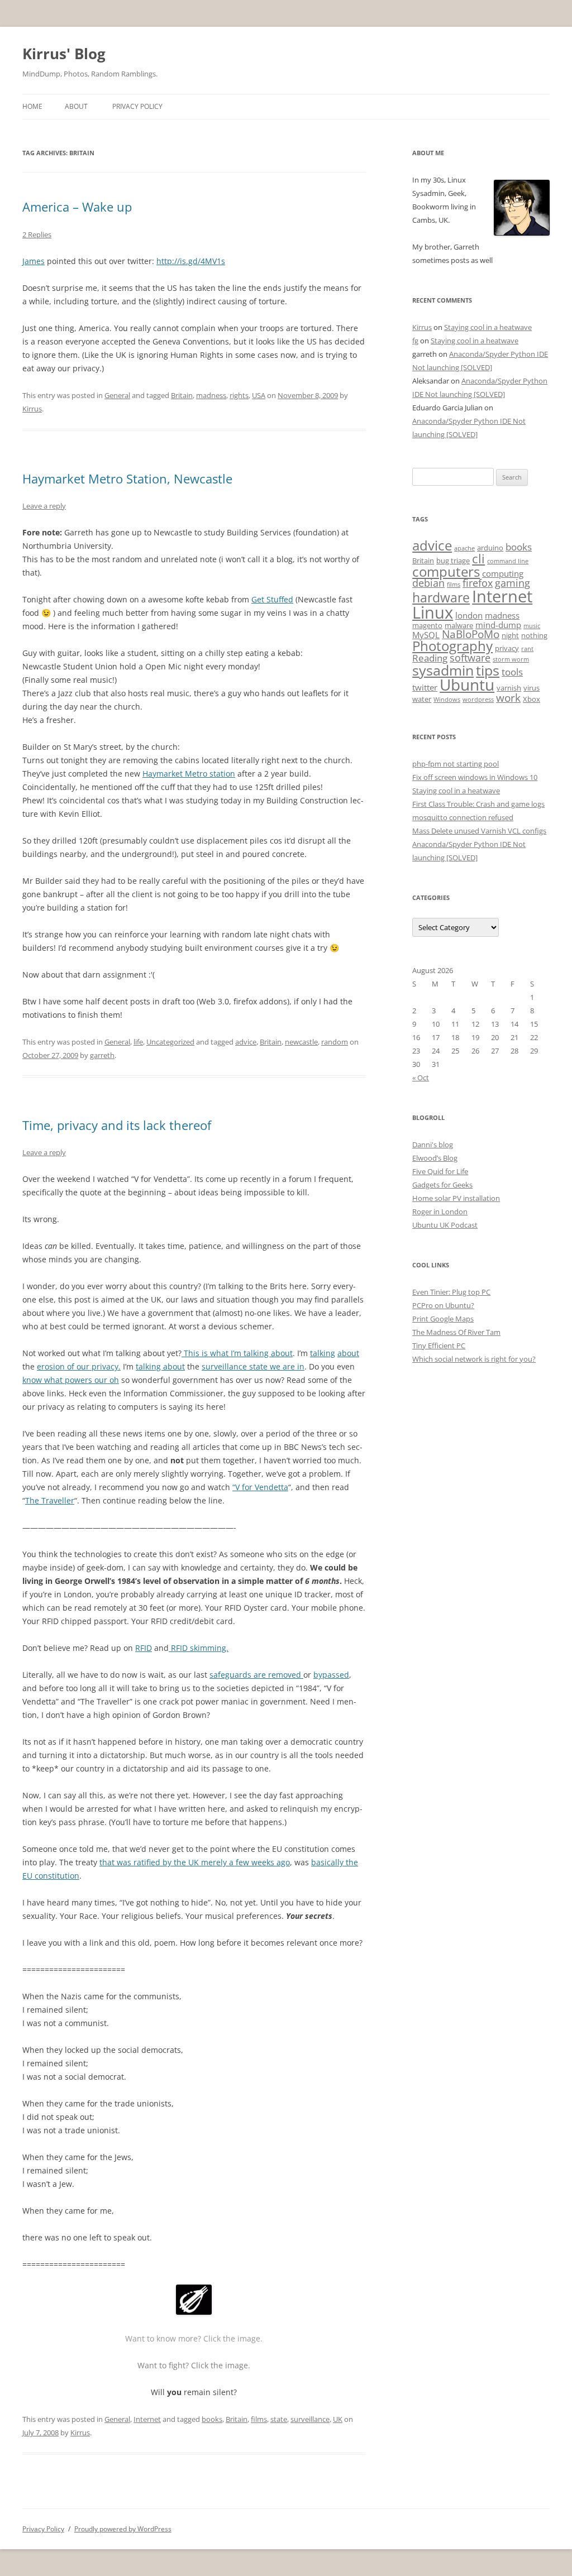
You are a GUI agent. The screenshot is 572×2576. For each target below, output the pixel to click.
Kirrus (32, 409)
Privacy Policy (137, 106)
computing (503, 573)
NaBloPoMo (471, 634)
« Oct (421, 1078)
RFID (144, 1648)
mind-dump (498, 625)
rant (527, 649)
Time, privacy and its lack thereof (117, 1125)
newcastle (301, 1042)
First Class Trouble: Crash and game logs (478, 804)
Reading (430, 658)
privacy (507, 648)
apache (464, 548)
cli (478, 559)
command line (508, 561)
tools (512, 672)
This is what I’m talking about (237, 1353)
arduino (490, 548)
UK (338, 2419)
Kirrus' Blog (64, 54)
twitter (425, 687)
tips (488, 670)
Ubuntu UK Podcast (445, 1225)
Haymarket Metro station (189, 774)
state (279, 2419)
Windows (447, 700)
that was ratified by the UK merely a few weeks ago (195, 1862)
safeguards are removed (256, 1675)
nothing (534, 635)
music (532, 626)
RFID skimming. (199, 1648)
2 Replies (37, 234)
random (335, 1042)
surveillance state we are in (253, 1366)
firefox (478, 583)
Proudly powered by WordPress (123, 2529)
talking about (160, 1366)
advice (246, 1042)
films (259, 2419)
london (469, 615)
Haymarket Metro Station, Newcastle (127, 478)
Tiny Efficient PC (439, 1346)
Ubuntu (467, 685)
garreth (102, 1055)
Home (32, 106)
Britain (182, 395)
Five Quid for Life (440, 1171)
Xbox (532, 699)
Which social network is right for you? (474, 1359)
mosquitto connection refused (463, 817)
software (470, 658)
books (212, 2419)
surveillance (310, 2419)
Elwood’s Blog (435, 1158)
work (508, 698)
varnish (509, 688)
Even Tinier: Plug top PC (451, 1292)
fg (415, 341)
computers (446, 571)
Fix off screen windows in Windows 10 (475, 777)
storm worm (511, 659)
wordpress (478, 700)
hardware (441, 597)
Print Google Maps (443, 1319)
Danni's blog (433, 1145)
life (138, 1042)
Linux (433, 612)
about (348, 1353)
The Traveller (50, 1500)
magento (427, 625)
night (510, 635)
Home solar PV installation (456, 1198)
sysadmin (443, 670)
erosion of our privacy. (79, 1366)
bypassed (331, 1675)
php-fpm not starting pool (456, 764)
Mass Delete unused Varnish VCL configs (479, 831)
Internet (147, 2419)
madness (211, 395)
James (34, 261)
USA (259, 395)
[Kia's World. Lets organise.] (194, 2312)
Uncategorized (170, 1042)
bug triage (453, 561)
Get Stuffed (272, 599)
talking (323, 1353)
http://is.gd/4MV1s (191, 261)
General (117, 395)
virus (532, 688)
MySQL (426, 635)
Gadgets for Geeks (442, 1185)
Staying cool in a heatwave (488, 327)
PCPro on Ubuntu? (443, 1305)
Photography (452, 646)
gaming (513, 583)
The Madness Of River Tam (456, 1332)
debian (428, 583)
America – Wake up (77, 207)
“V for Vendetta (260, 1487)
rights (239, 395)
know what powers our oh (71, 1380)
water (422, 699)
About (76, 106)
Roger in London (440, 1212)
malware (459, 625)
